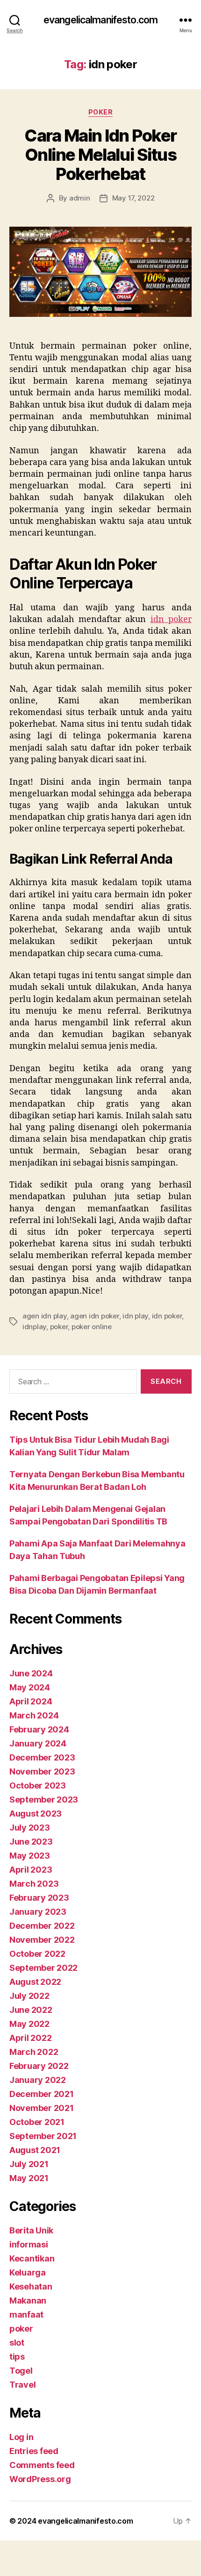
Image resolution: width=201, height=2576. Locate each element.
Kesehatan (31, 2286)
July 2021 (29, 2164)
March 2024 (34, 1715)
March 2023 (34, 1884)
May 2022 (29, 2024)
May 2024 (30, 1687)
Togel (21, 2371)
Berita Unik (31, 2230)
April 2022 (30, 2038)
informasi (29, 2244)
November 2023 (42, 1771)
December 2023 (42, 1757)
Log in (21, 2437)
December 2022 (42, 1926)
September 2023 (44, 1800)
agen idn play (45, 1316)
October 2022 (37, 1954)
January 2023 (38, 1912)
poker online (92, 1327)
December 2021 (42, 2094)
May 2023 (30, 1856)
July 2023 (30, 1828)
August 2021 (35, 2150)
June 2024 (31, 1673)
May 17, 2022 (133, 198)
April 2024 (31, 1701)
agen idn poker (94, 1316)
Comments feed (42, 2465)
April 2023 (31, 1870)
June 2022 (31, 2010)
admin (80, 198)
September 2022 (43, 1968)
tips (17, 2357)
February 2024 (39, 1729)
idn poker (171, 619)
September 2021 (43, 2136)
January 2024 (38, 1743)
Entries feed (34, 2451)
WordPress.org (40, 2479)
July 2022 (29, 1996)
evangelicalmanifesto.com (100, 20)
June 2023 (31, 1842)
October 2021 (37, 2122)
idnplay (34, 1327)
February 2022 (39, 2066)
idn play (135, 1316)
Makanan (28, 2301)
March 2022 (34, 2052)
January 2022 (38, 2080)
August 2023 (36, 1814)
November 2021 (42, 2108)
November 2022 (42, 1940)
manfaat (26, 2315)
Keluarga (28, 2272)
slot (17, 2343)
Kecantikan (32, 2258)
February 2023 (39, 1898)
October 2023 (38, 1785)
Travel (22, 2385)
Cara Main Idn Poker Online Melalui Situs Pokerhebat (100, 155)
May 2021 (29, 2178)
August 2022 (35, 1982)
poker (101, 112)
